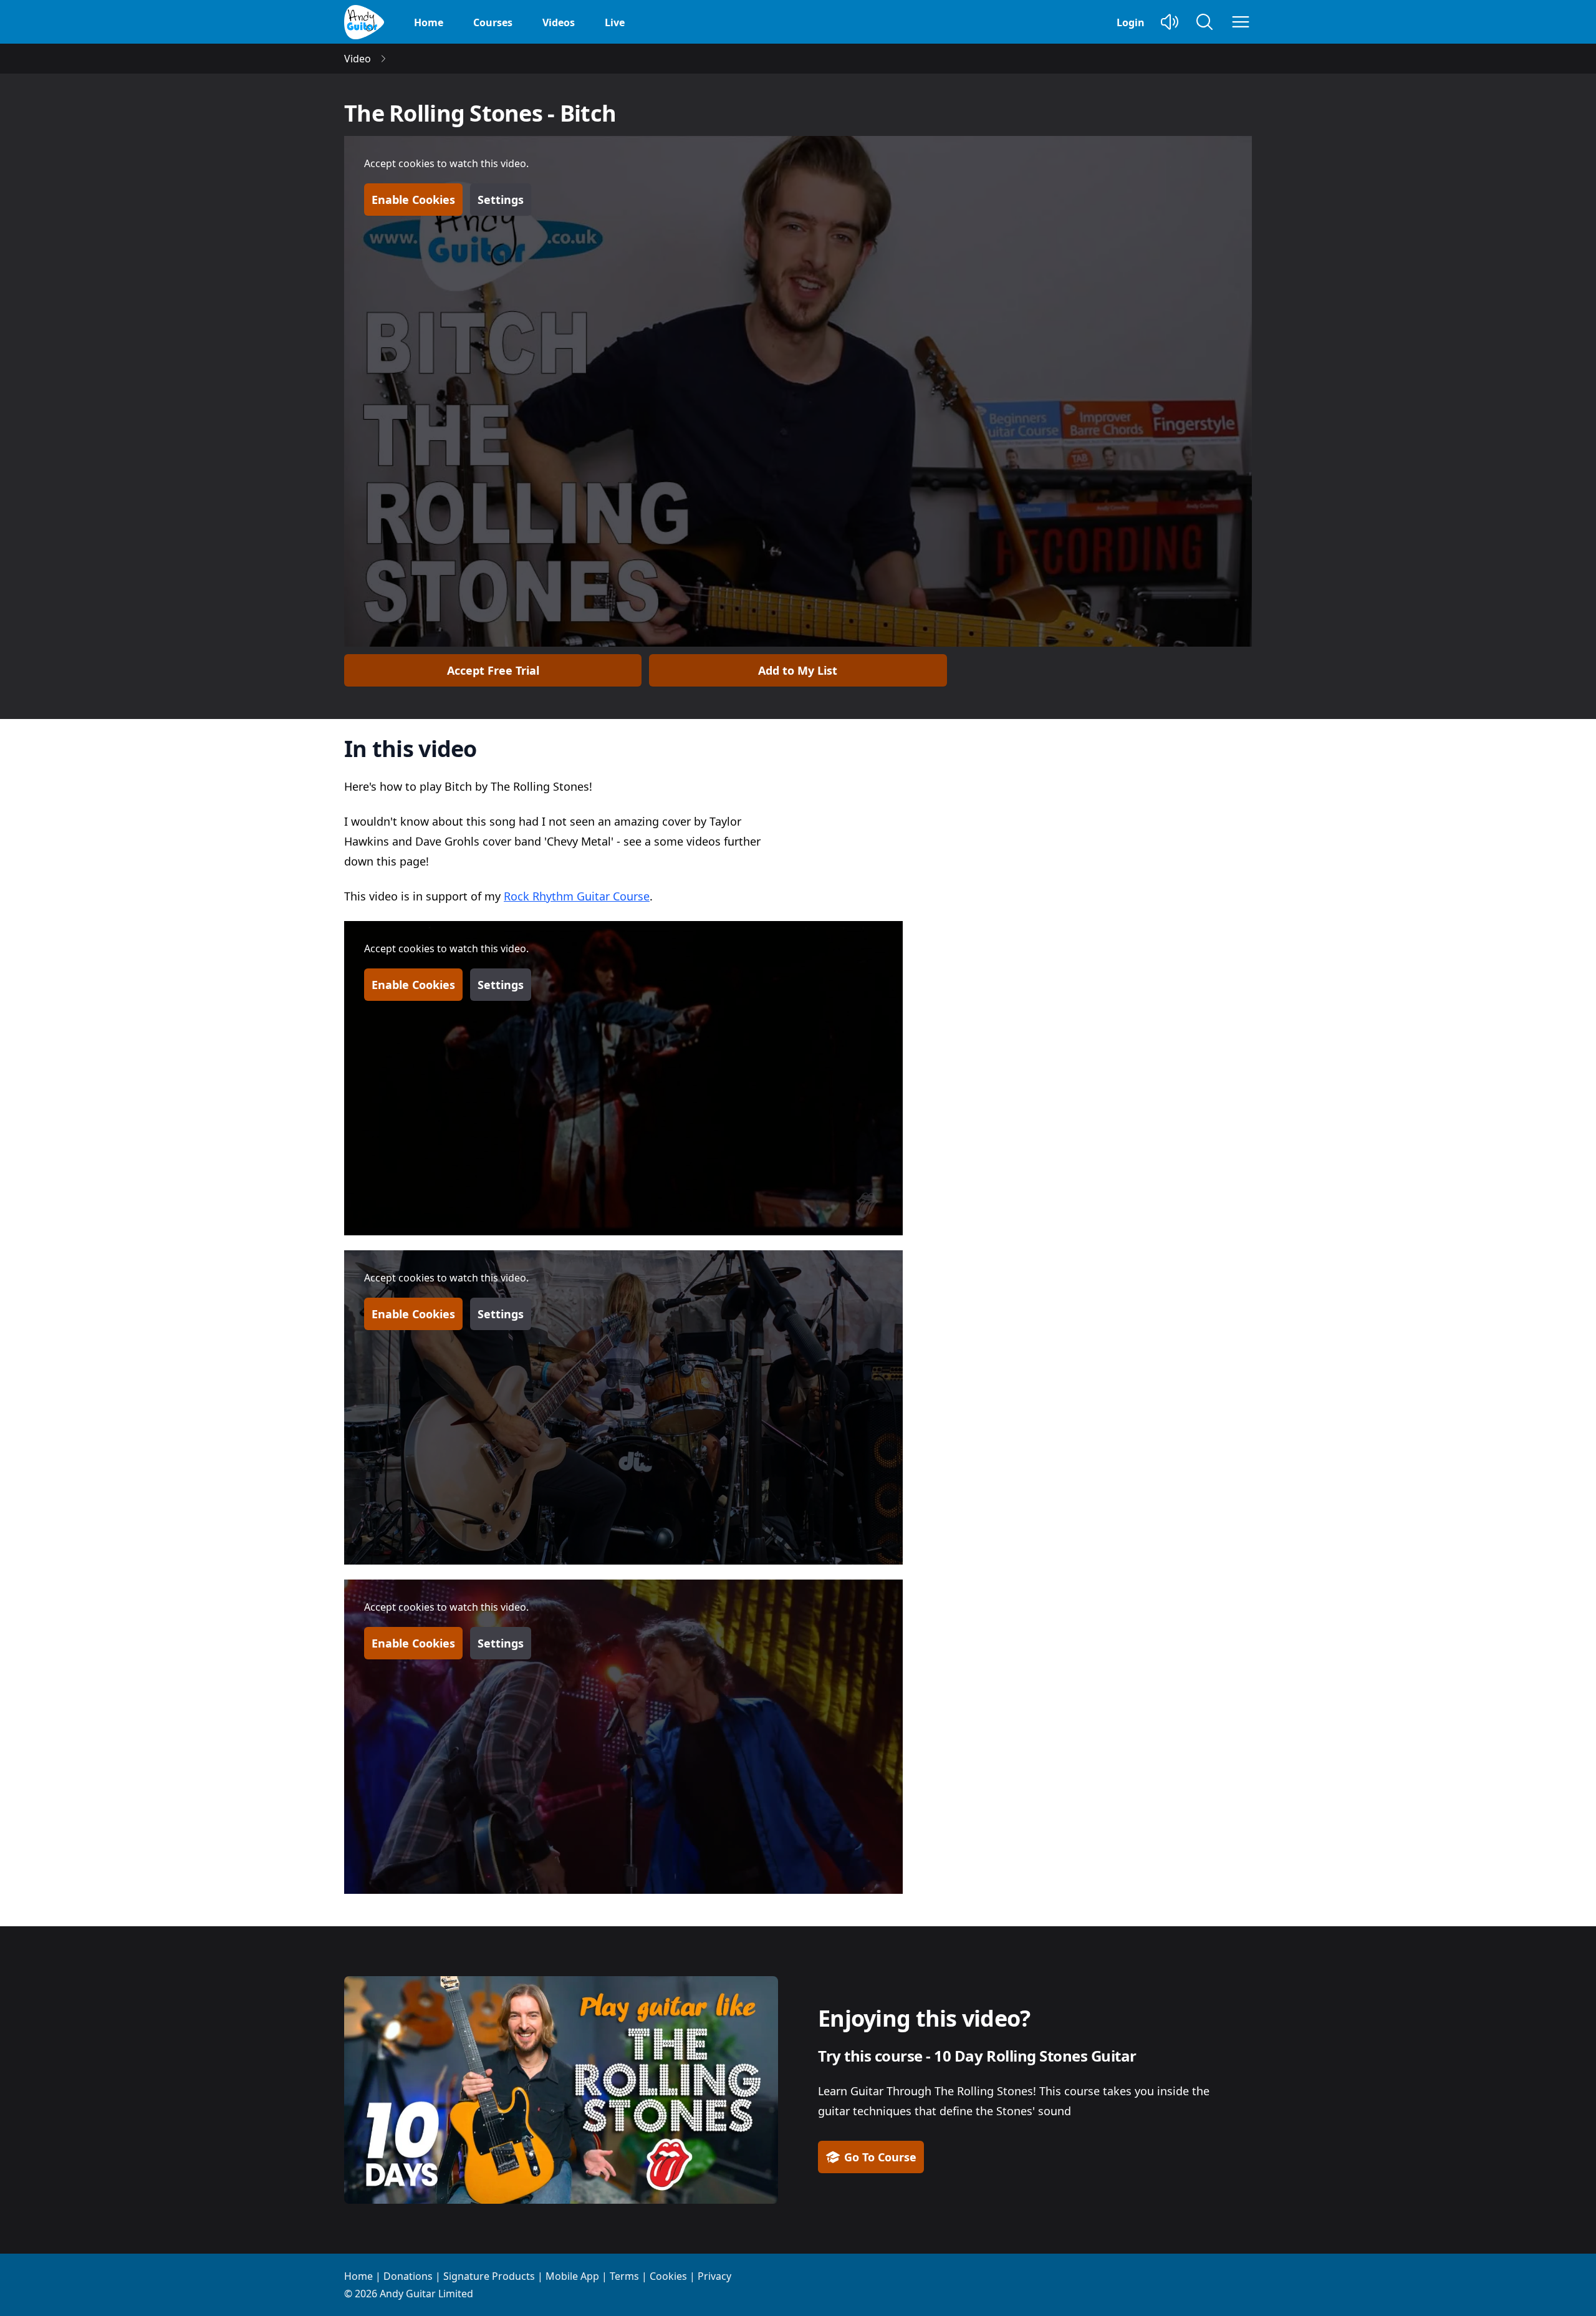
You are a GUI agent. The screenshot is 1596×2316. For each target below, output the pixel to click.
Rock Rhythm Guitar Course (577, 896)
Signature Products (489, 2276)
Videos (559, 22)
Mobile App (572, 2276)
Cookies (668, 2276)
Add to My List (798, 670)
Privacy (714, 2276)
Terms (624, 2276)
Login (1131, 22)
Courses (493, 22)
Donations (408, 2276)
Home (429, 22)
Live (615, 22)
